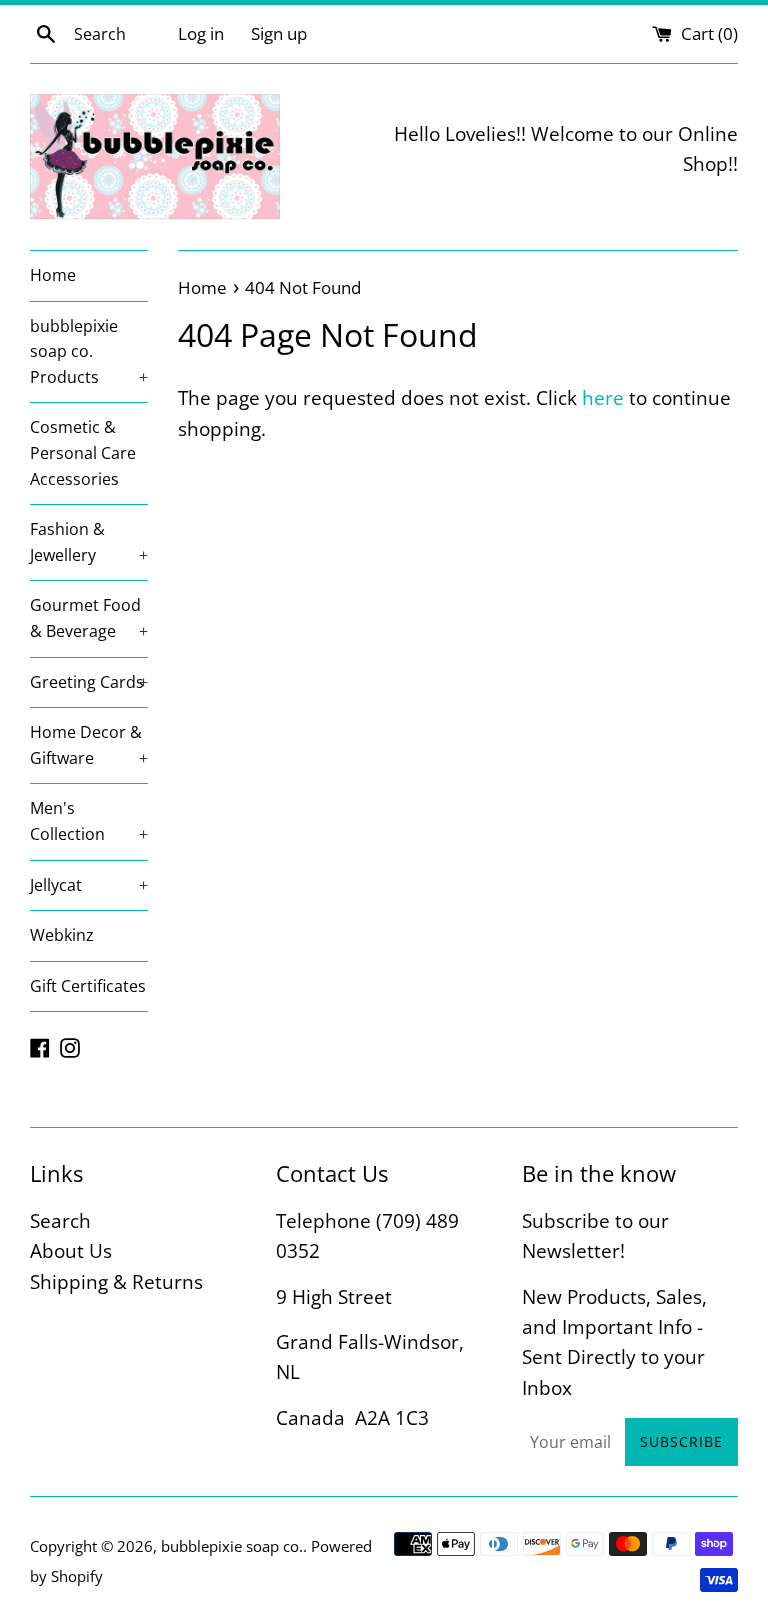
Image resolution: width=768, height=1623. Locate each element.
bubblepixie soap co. (232, 1546)
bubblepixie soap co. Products (89, 351)
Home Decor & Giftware (89, 745)
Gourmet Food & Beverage (89, 618)
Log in (201, 33)
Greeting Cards (89, 682)
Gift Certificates (88, 986)
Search (60, 1221)
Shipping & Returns (116, 1282)
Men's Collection (89, 821)
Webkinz (62, 935)
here (603, 398)
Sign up (279, 33)
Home (53, 275)
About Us (71, 1251)
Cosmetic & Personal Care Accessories (83, 452)
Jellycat (89, 885)
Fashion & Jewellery (89, 542)
